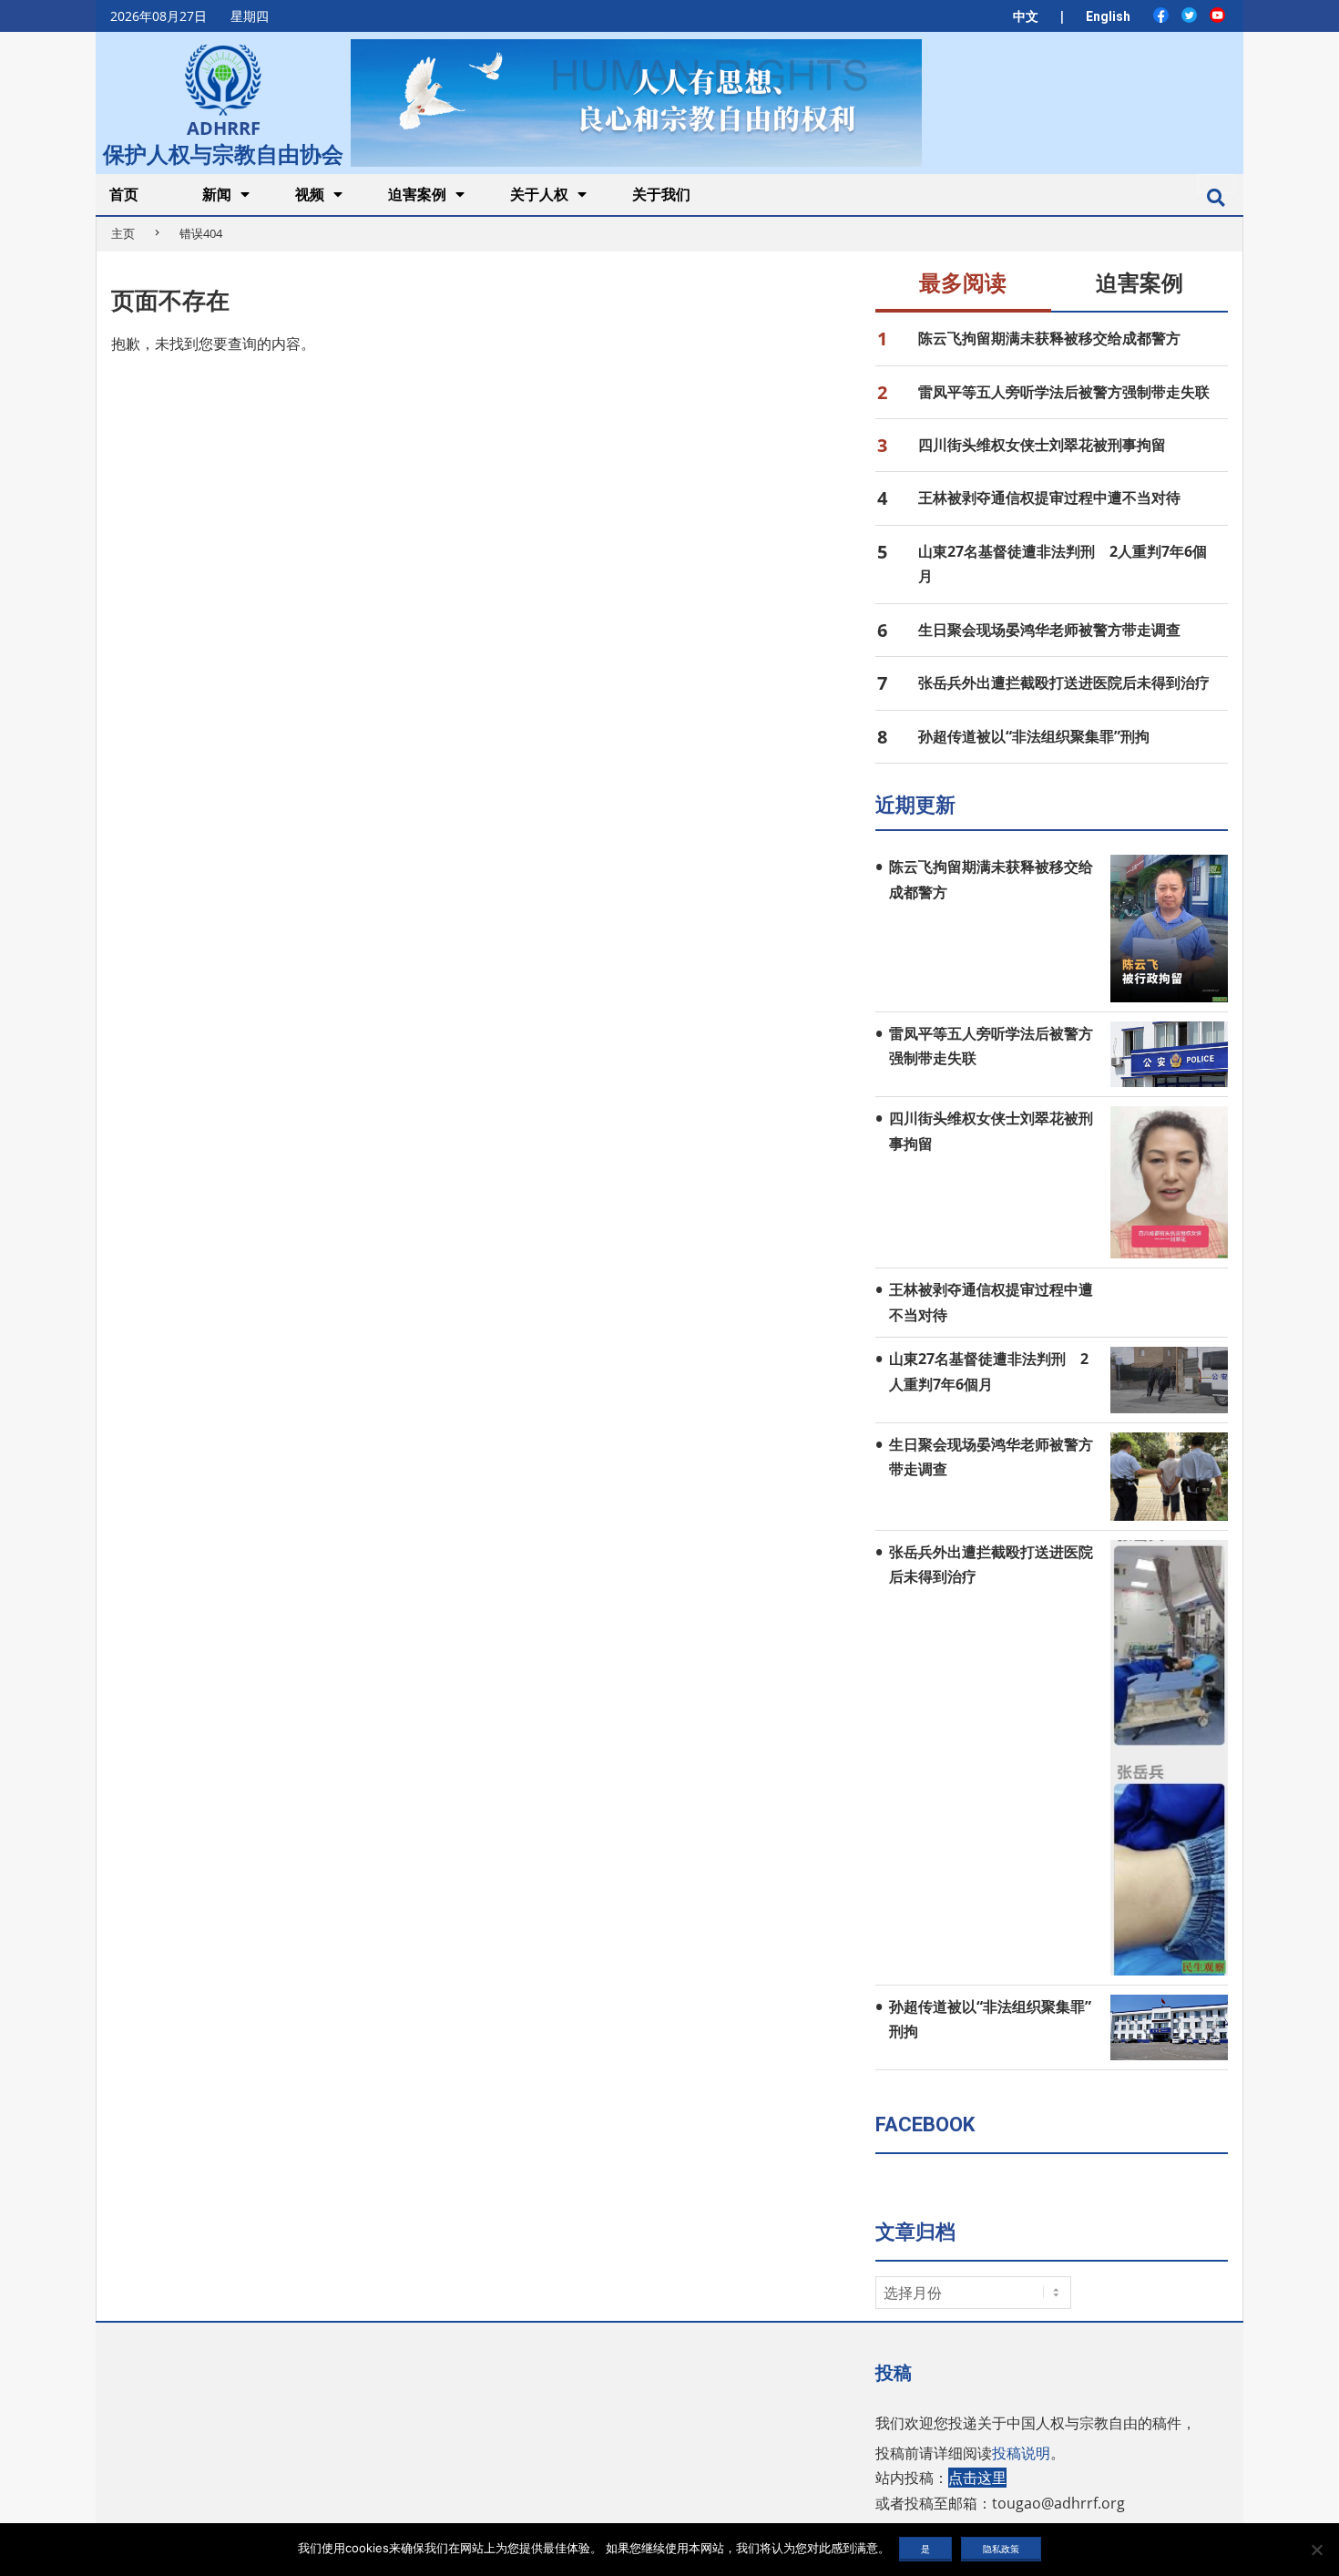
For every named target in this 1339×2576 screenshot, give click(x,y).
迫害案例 (1140, 283)
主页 (123, 233)
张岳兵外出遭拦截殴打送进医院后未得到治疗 (1064, 682)
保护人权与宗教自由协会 (223, 152)
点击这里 (977, 2478)
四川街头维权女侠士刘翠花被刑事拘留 (1042, 445)
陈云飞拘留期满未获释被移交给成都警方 (1049, 338)
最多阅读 (963, 283)
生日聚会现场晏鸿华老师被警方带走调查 (1049, 630)
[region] (636, 103)
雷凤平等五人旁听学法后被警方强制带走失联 (1064, 392)
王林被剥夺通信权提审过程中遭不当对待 (1049, 498)
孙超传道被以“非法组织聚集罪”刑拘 (1034, 736)
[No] (1316, 2550)
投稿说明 (1021, 2453)
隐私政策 (1001, 2549)
